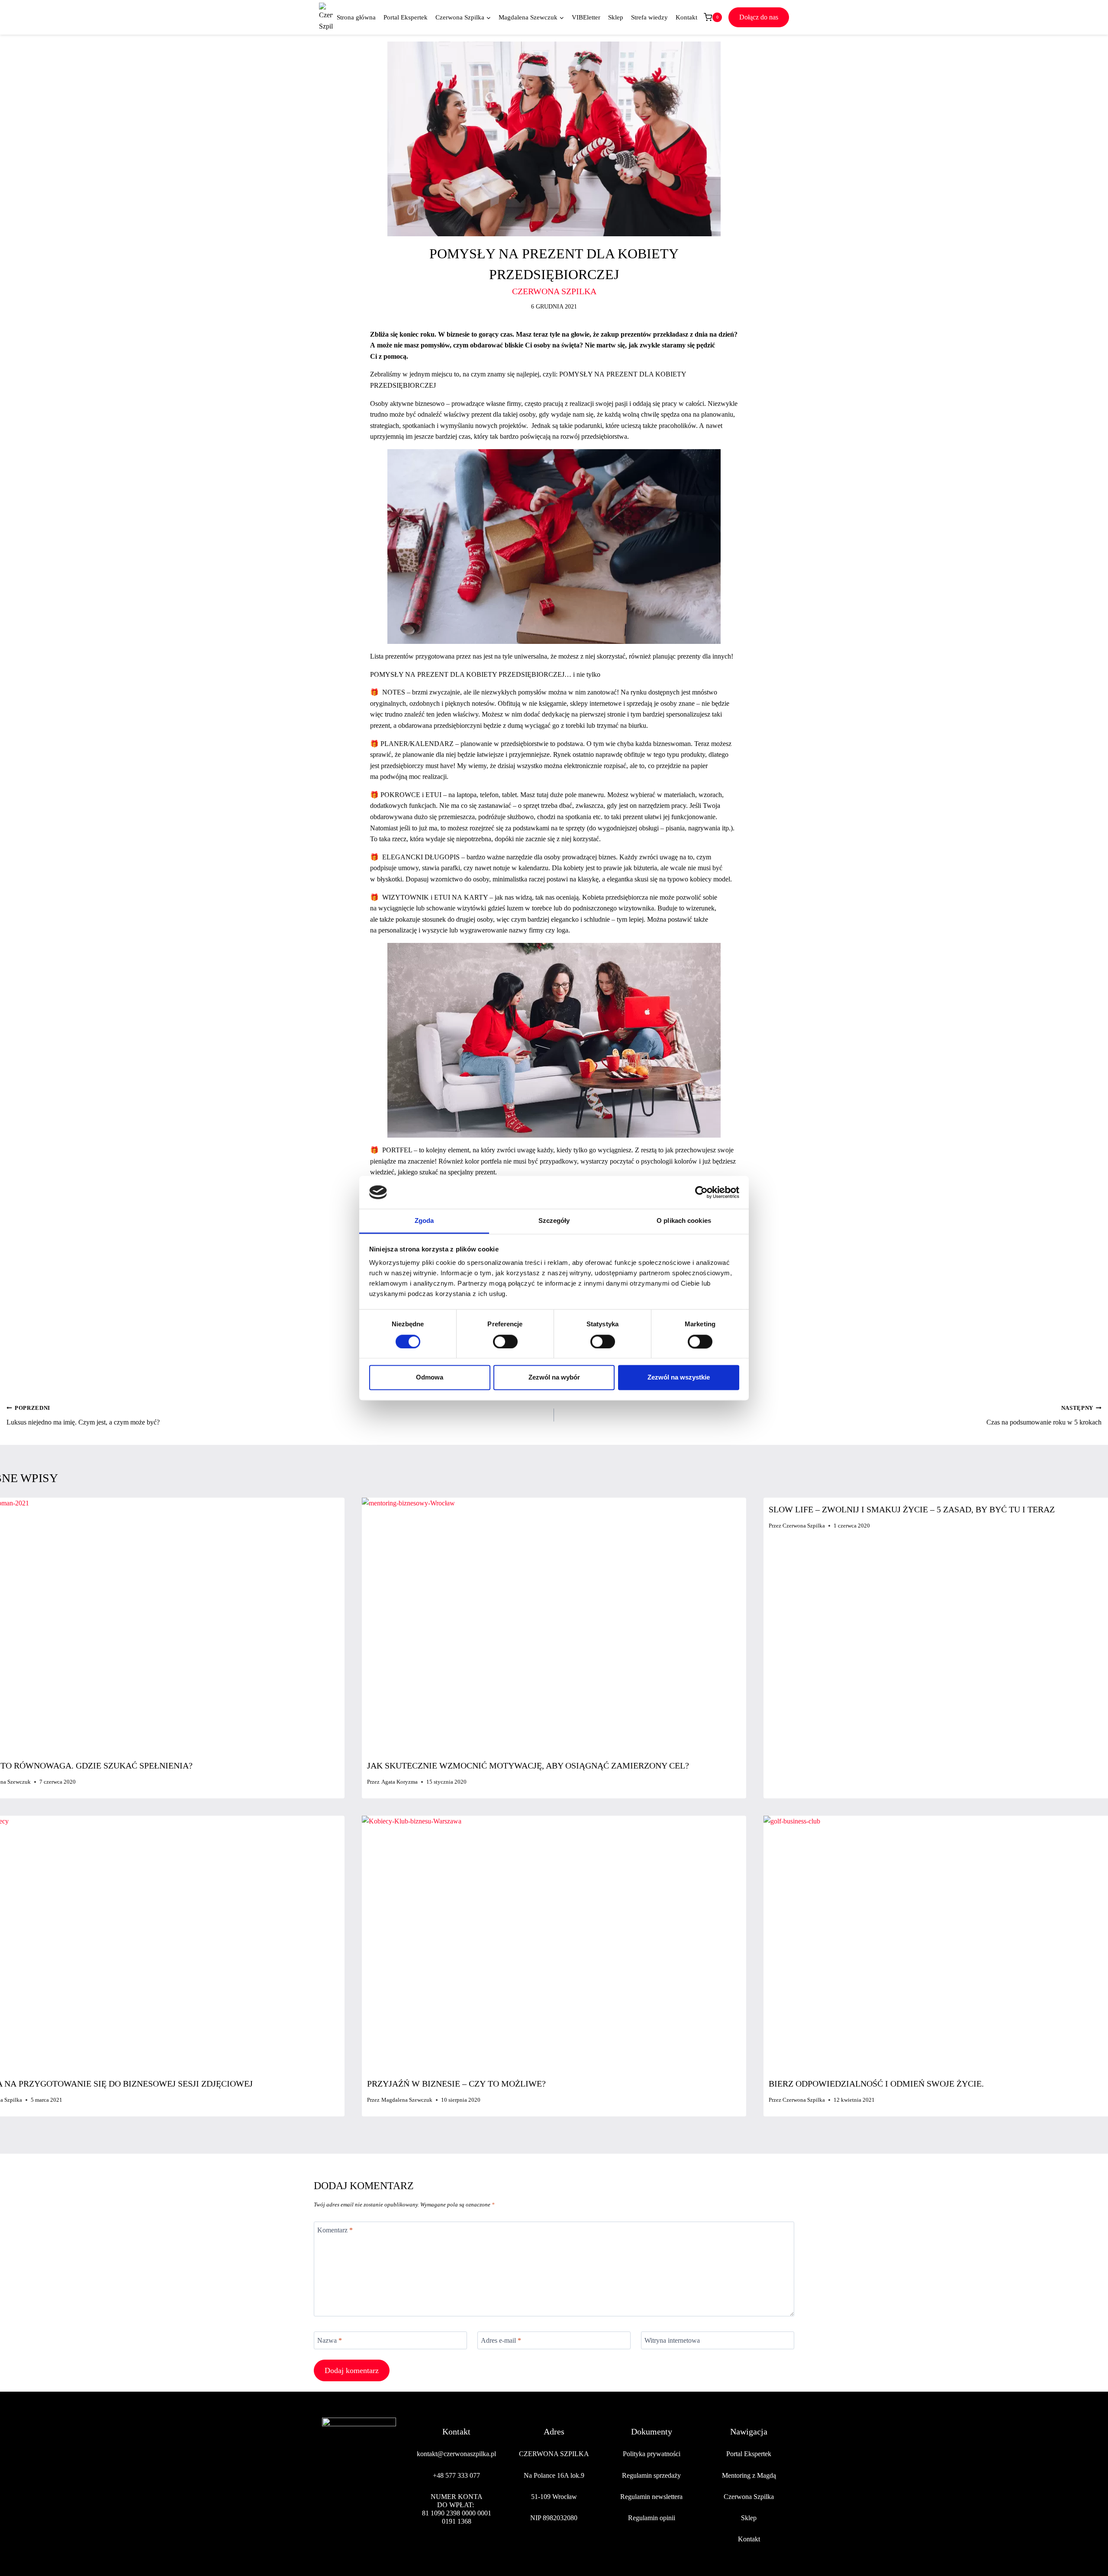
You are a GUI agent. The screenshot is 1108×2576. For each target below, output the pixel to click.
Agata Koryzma (399, 1782)
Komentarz (335, 2230)
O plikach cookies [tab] (684, 1221)
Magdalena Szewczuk (407, 2100)
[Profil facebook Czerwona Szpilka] (329, 2506)
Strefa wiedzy (649, 17)
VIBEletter (586, 17)
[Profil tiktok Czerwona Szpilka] (369, 2506)
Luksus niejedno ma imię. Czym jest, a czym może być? (83, 1415)
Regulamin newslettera (651, 2497)
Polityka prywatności (652, 2454)
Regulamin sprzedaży (651, 2475)
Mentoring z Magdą (749, 2475)
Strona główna (356, 17)
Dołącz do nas (759, 17)
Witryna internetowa (672, 2340)
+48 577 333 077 (456, 2475)
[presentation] (554, 1626)
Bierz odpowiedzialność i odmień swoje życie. (876, 2084)
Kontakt (686, 17)
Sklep (616, 17)
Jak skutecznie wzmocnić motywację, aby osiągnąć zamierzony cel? (528, 1766)
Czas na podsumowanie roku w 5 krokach (1044, 1415)
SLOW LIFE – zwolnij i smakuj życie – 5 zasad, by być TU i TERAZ (912, 1509)
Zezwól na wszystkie (679, 1378)
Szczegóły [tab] (554, 1221)
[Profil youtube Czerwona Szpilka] (389, 2506)
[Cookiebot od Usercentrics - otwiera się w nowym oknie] (701, 1192)
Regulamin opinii (652, 2518)
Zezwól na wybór (554, 1378)
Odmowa (430, 1378)
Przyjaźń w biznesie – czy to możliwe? (456, 2084)
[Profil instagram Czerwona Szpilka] (349, 2506)
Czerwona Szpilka (804, 1526)
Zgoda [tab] (424, 1221)
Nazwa (330, 2340)
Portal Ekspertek (406, 17)
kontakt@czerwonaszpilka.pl (456, 2454)
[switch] (505, 1341)
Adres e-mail (501, 2340)
